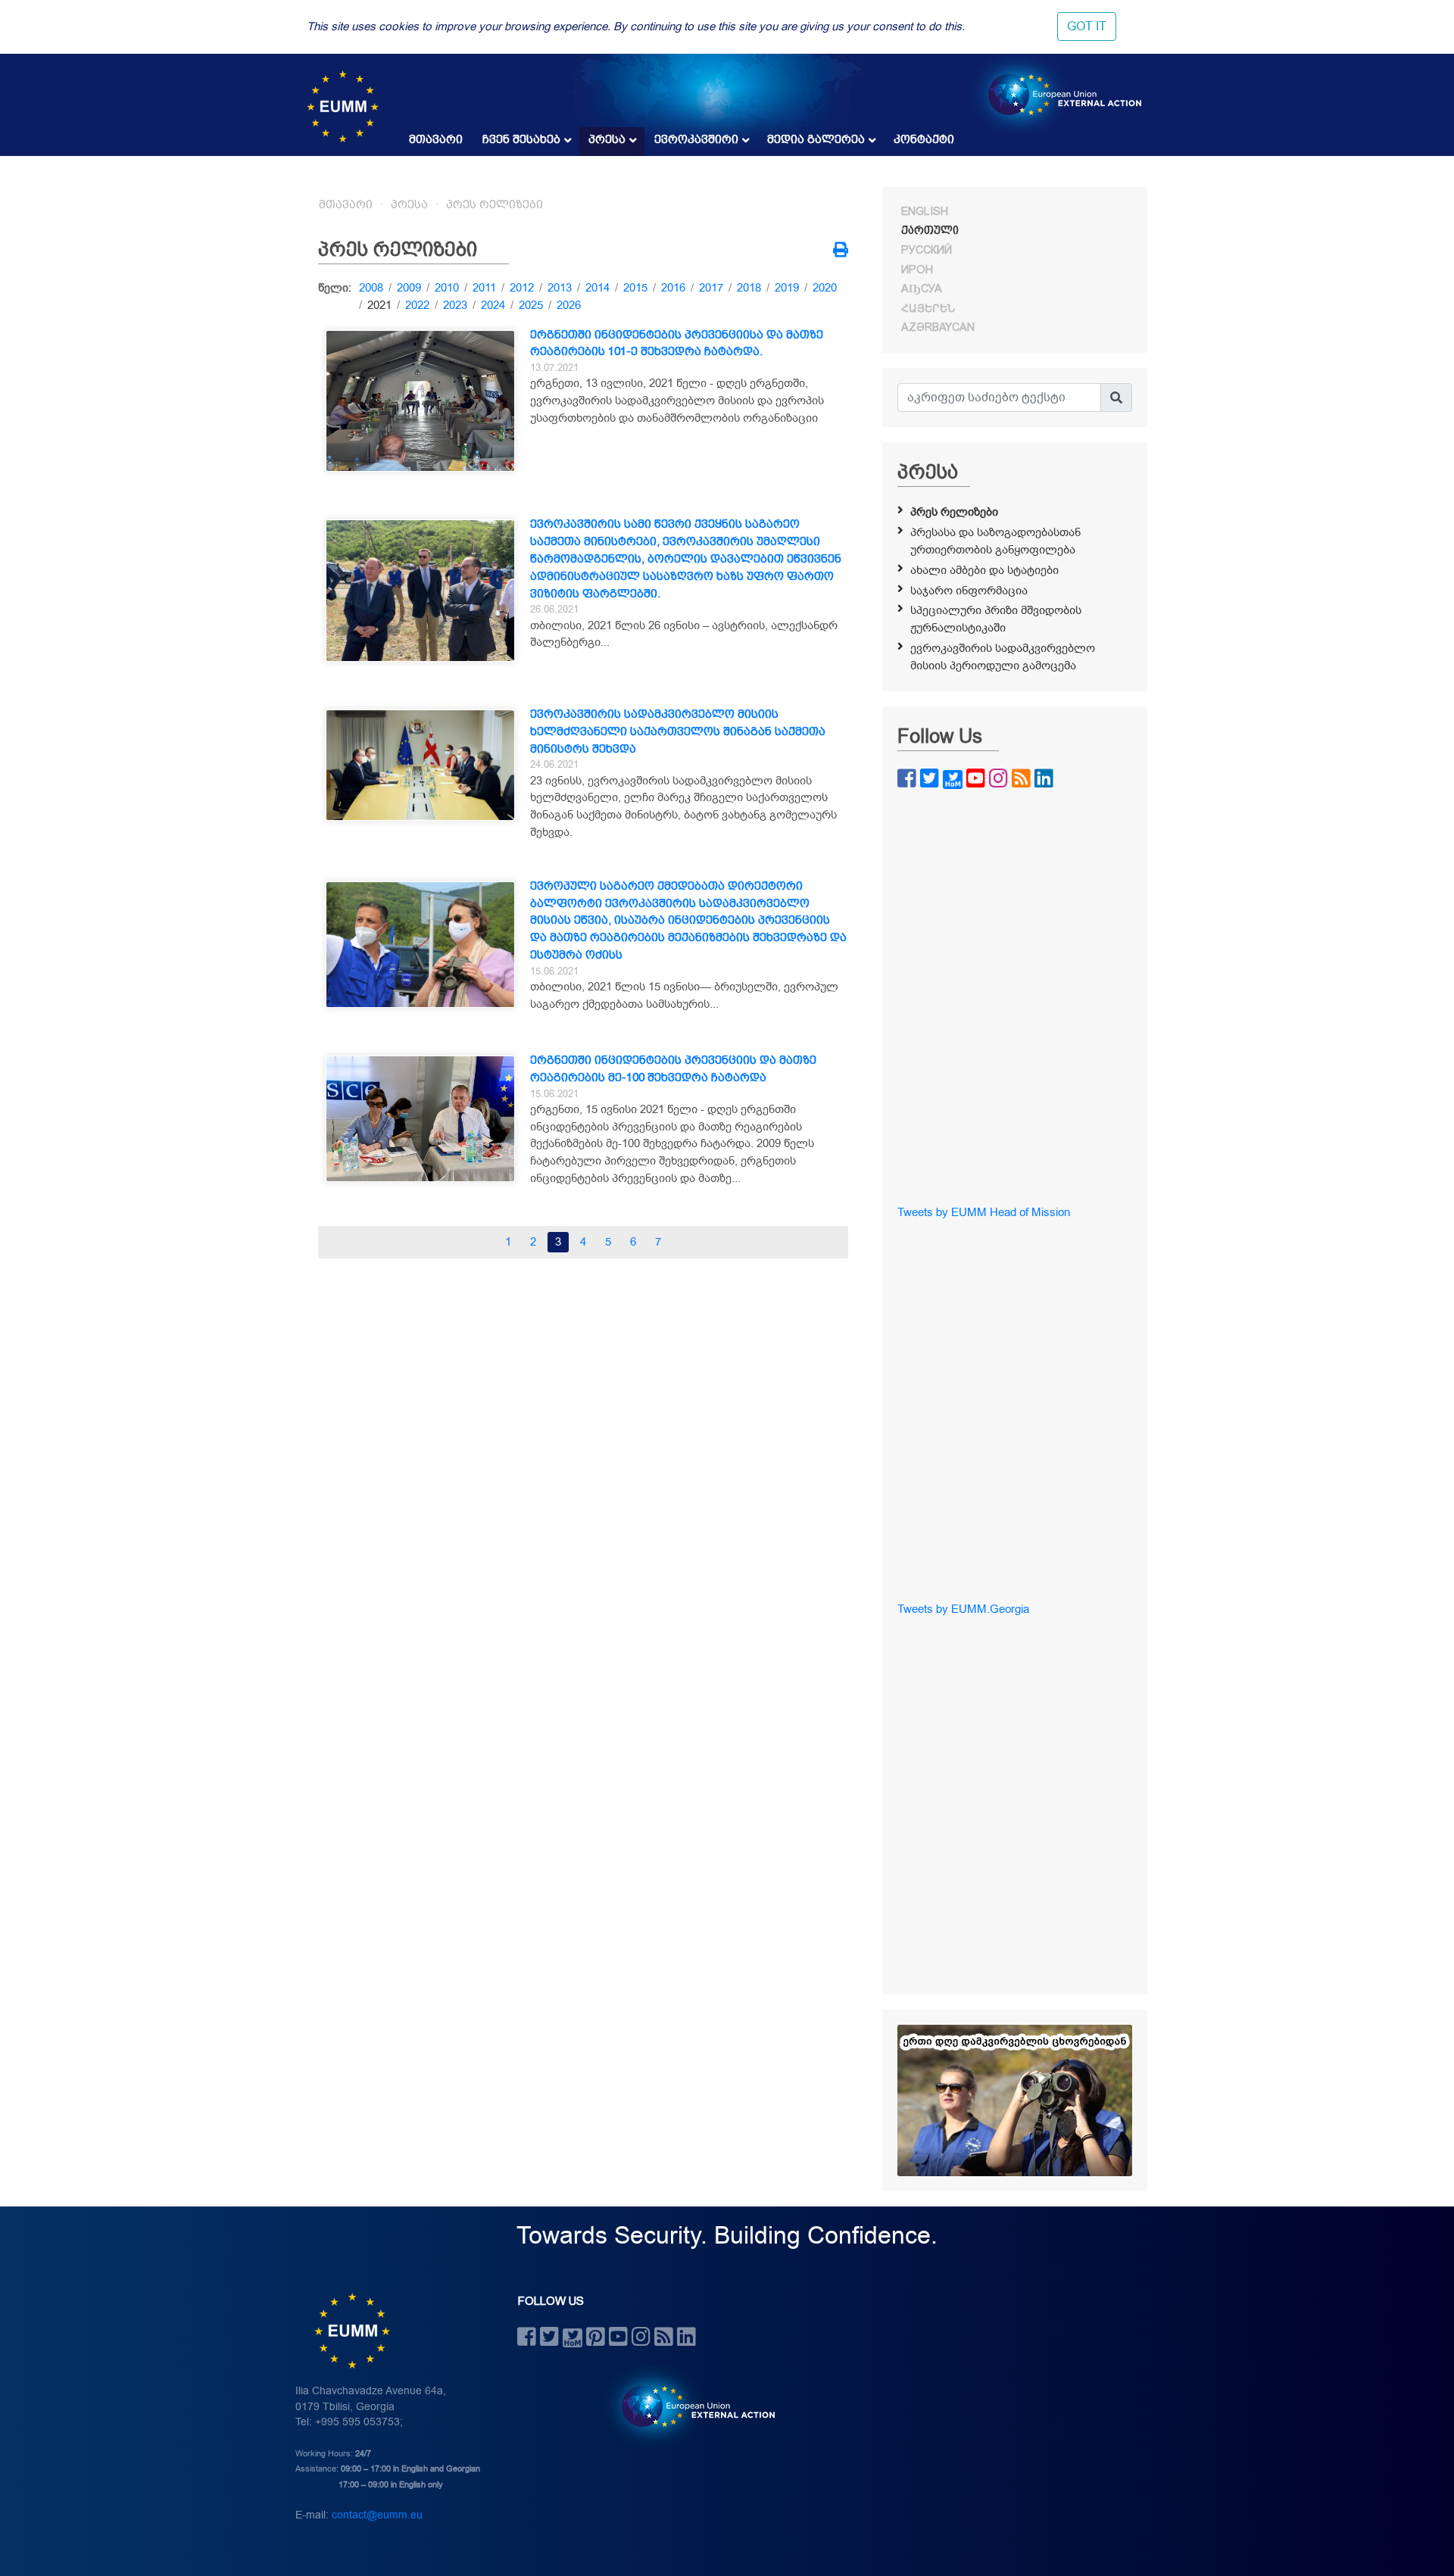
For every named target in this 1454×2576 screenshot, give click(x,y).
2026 (569, 305)
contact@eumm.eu (377, 2515)
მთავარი (436, 139)
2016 (673, 288)
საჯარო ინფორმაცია (969, 591)
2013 (560, 288)
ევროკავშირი (696, 139)
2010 (447, 288)
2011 (484, 288)
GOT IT (1087, 27)
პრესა (607, 139)
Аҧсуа (922, 288)
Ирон (917, 270)
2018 (749, 288)
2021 (379, 305)
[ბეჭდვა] (841, 251)
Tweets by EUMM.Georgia (963, 1609)
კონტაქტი (924, 139)
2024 (493, 305)
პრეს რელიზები (495, 204)
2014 (598, 288)
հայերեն (928, 308)
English (925, 211)
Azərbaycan (938, 327)
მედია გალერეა (816, 139)
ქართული (930, 230)
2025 (531, 305)
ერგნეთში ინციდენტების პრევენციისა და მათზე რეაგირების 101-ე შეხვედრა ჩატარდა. (677, 343)
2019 (787, 288)
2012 (522, 288)
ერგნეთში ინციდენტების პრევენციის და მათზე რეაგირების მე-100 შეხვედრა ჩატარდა (673, 1069)
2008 (371, 288)
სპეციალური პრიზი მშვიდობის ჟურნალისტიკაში (996, 619)
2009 (409, 288)
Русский (927, 250)
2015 (635, 288)
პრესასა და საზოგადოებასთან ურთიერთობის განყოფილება (995, 541)
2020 (825, 288)
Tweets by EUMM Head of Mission (984, 1212)
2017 (711, 288)
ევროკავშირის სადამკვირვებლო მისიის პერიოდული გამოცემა (1003, 657)
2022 (417, 305)
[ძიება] (1116, 398)
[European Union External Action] (690, 2406)
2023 (455, 305)
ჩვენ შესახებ (521, 139)
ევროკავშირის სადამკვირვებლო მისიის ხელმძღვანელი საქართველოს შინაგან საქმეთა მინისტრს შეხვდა (678, 731)
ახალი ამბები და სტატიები (984, 570)
